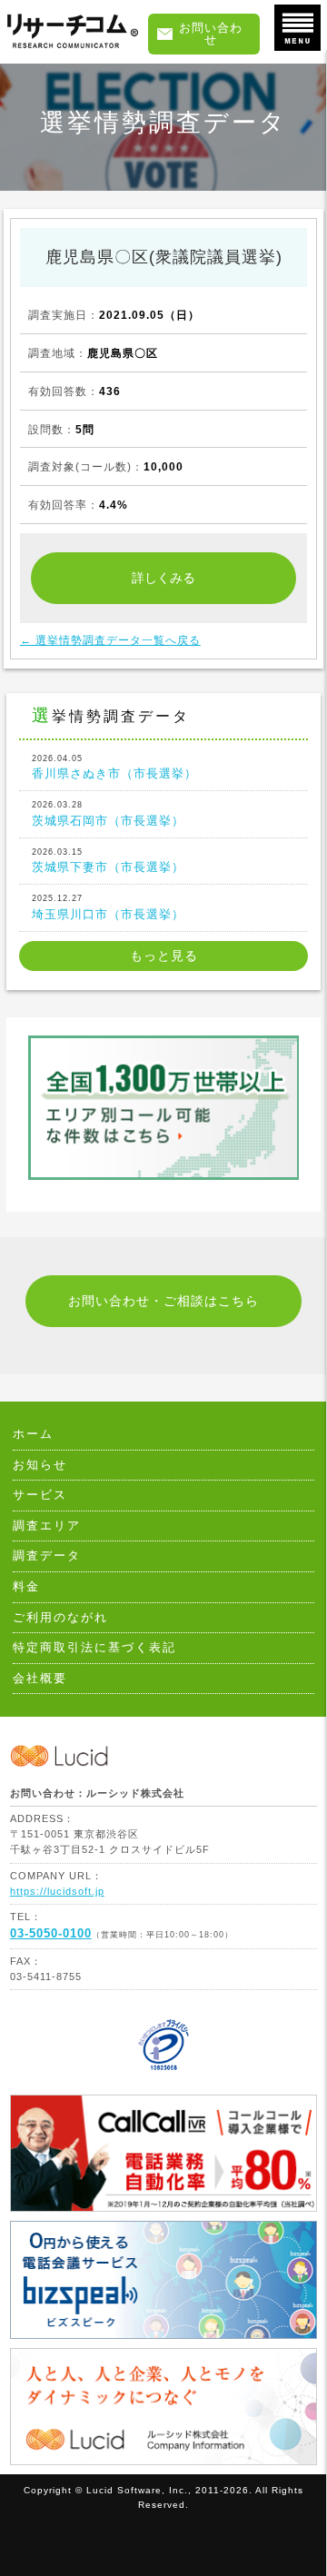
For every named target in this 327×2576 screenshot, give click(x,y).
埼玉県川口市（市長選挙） (108, 907)
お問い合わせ (211, 34)
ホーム (33, 1434)
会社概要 (40, 1679)
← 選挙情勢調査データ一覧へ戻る (110, 640)
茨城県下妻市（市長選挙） (108, 861)
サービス (40, 1495)
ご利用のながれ (60, 1618)
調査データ (47, 1556)
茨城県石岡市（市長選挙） (108, 813)
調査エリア (47, 1526)
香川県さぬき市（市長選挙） (114, 767)
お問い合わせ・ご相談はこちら (163, 1301)
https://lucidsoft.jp (57, 1891)
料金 (26, 1587)
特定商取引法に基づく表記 (94, 1648)
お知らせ (40, 1465)
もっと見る (164, 956)
